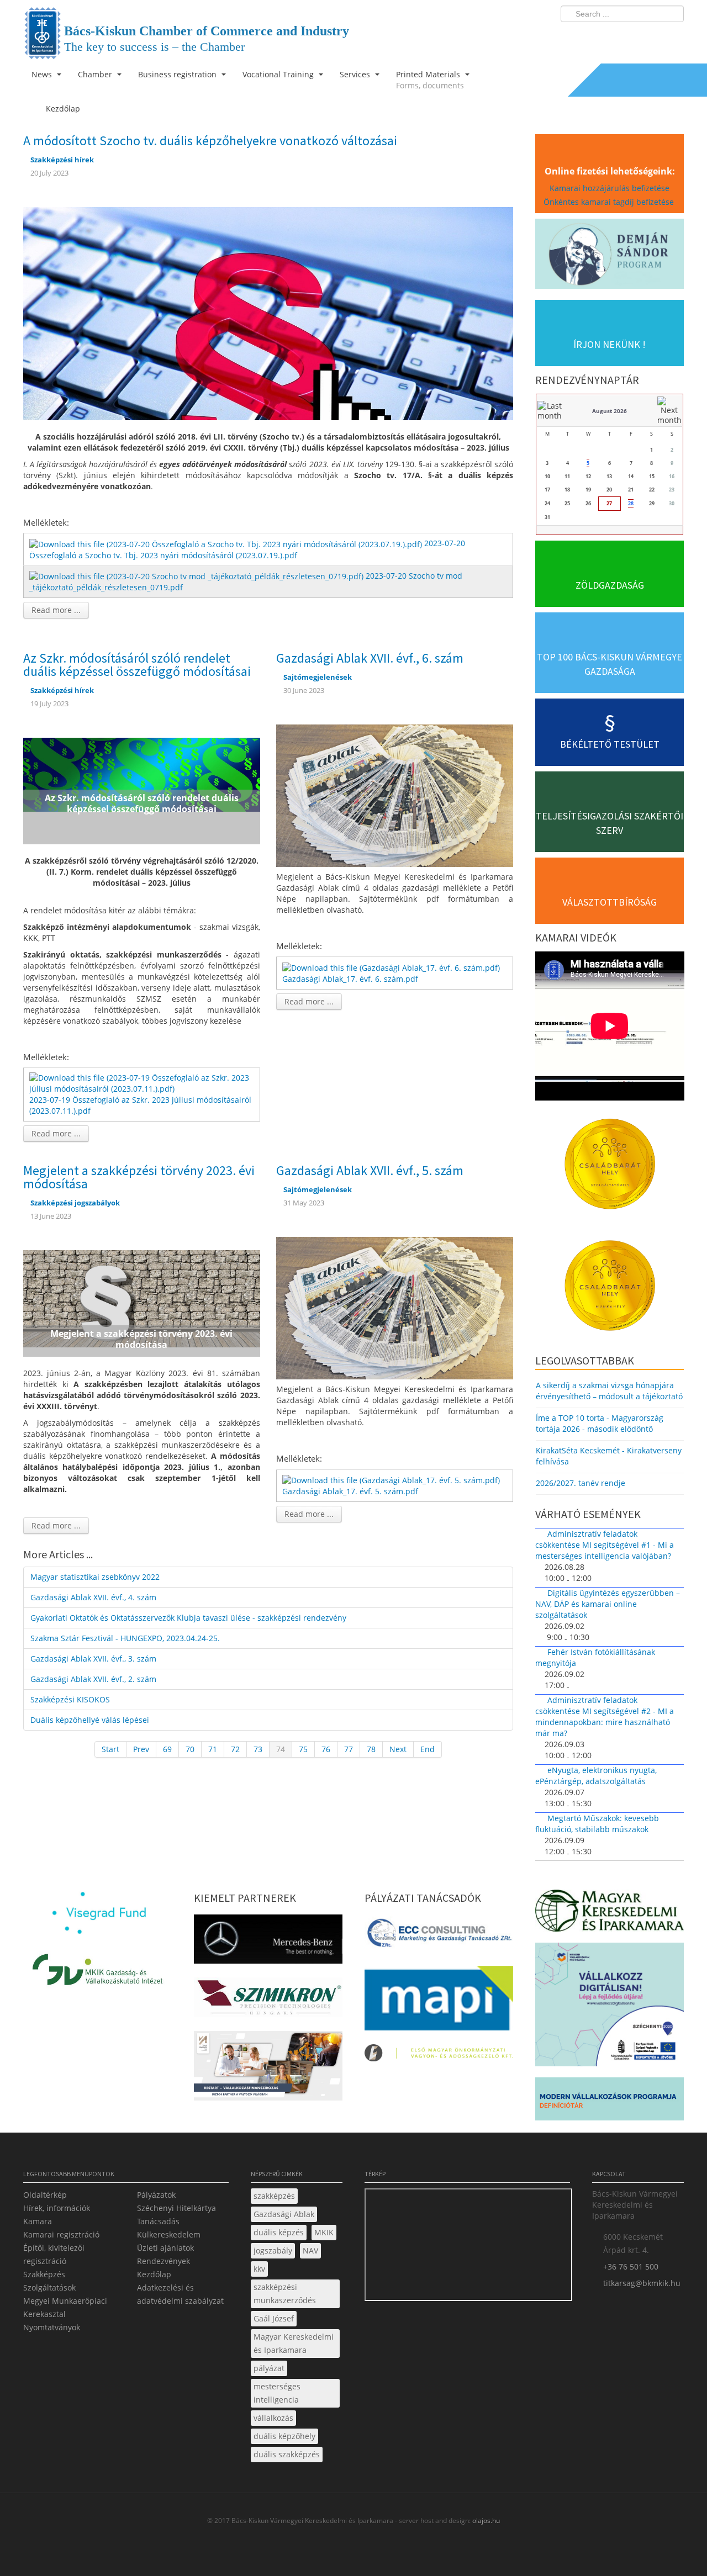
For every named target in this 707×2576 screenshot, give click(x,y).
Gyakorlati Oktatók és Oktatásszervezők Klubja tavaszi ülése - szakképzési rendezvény (188, 1618)
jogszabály (273, 2250)
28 (631, 503)
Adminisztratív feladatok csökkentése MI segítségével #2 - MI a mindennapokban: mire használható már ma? (605, 1717)
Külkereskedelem (169, 2234)
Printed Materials (430, 80)
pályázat (269, 2368)
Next (398, 1749)
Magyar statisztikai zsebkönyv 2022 (95, 1577)
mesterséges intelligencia (277, 2393)
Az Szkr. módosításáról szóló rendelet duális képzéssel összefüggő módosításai (137, 665)
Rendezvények (163, 2261)
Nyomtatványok (52, 2327)
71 (213, 1749)
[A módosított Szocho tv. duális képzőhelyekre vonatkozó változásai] (268, 313)
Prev (141, 1749)
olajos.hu (485, 2521)
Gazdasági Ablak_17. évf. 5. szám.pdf (350, 1491)
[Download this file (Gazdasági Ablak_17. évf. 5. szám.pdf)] (392, 1480)
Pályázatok (156, 2195)
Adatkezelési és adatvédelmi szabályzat (180, 2294)
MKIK (324, 2232)
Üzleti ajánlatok (165, 2248)
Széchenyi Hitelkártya (176, 2208)
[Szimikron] (268, 2001)
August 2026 (610, 411)
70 (190, 1749)
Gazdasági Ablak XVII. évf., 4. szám (93, 1597)
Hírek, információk (57, 2208)
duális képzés (279, 2232)
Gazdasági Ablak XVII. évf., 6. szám (370, 658)
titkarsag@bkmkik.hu (642, 2283)
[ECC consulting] (439, 1936)
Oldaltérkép (45, 2195)
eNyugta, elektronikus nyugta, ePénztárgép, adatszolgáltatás (596, 1776)
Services (356, 74)
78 (371, 1749)
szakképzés (274, 2196)
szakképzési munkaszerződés (285, 2294)
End (428, 1749)
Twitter (631, 36)
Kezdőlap (154, 2274)
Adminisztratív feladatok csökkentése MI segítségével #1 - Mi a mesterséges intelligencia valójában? (605, 1545)
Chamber (96, 74)
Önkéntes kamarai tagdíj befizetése (610, 202)
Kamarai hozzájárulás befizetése (610, 188)
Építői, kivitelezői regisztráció (54, 2254)
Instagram (652, 36)
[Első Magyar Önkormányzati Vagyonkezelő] (439, 2056)
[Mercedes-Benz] (268, 1942)
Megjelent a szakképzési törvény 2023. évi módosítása (139, 1177)
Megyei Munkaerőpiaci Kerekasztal (65, 2307)
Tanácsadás (158, 2221)
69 (167, 1749)
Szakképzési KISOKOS (70, 1699)
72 (235, 1749)
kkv (259, 2269)
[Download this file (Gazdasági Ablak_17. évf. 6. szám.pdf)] (392, 967)
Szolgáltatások (49, 2287)
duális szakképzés (287, 2454)
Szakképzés (44, 2274)
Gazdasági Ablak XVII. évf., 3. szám (93, 1659)
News (43, 74)
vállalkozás (273, 2418)
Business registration (178, 74)
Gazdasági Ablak (284, 2214)
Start (110, 1749)
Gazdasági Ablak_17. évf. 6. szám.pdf (350, 979)
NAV (310, 2250)
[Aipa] (268, 2069)
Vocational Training (279, 74)
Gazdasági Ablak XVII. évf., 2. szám (93, 1679)
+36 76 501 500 (631, 2266)
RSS (672, 36)
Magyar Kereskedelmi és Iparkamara (294, 2343)
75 (303, 1749)
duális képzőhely (284, 2436)
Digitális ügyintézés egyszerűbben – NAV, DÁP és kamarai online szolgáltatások (608, 1604)
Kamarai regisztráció (61, 2234)
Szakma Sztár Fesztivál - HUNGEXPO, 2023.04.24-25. (125, 1638)
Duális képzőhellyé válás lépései (90, 1720)
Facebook (611, 36)
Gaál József (274, 2318)
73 (258, 1749)
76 (326, 1749)
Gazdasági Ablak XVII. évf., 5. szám (370, 1170)
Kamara (38, 2221)
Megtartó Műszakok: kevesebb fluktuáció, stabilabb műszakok (597, 1824)
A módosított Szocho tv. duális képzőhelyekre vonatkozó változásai (210, 141)
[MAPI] (439, 2001)
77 (349, 1749)
